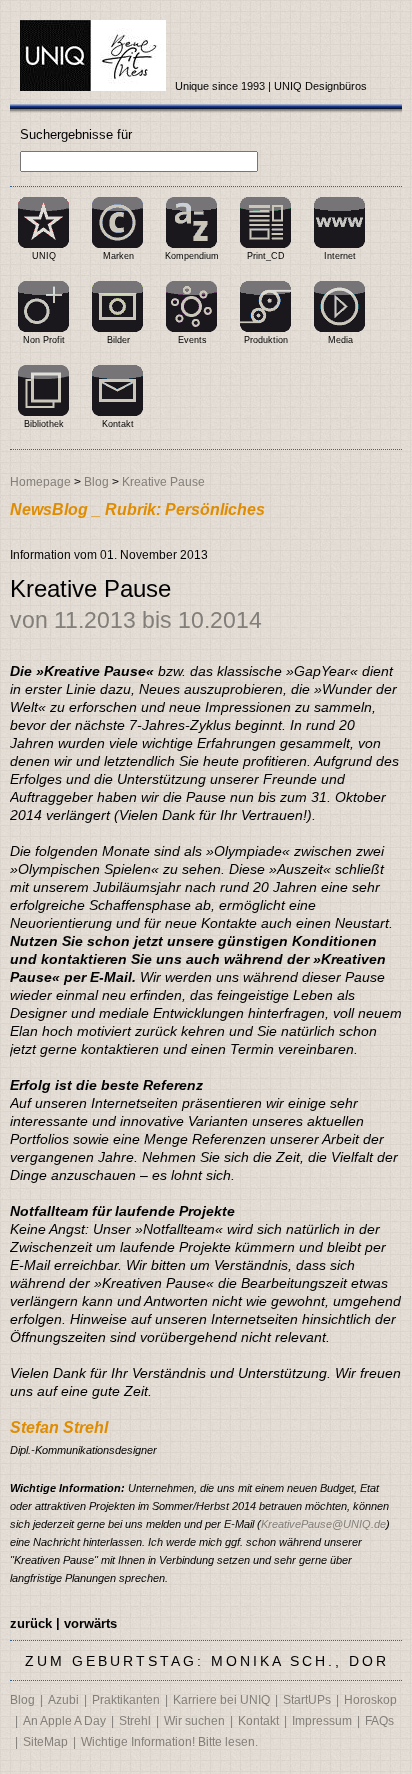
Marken (118, 256)
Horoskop (370, 1700)
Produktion (266, 340)
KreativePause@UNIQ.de (323, 1524)
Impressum (322, 1721)
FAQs (379, 1721)
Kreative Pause (163, 482)
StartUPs (307, 1700)
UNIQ (44, 256)
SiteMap (45, 1742)
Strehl (135, 1721)
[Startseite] (93, 56)
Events (192, 340)
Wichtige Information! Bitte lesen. (169, 1742)
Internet (340, 256)
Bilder (118, 340)
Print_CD (266, 256)
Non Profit (44, 340)
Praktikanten (126, 1700)
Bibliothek (44, 424)
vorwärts (90, 1623)
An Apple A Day (64, 1721)
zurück (31, 1623)
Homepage (40, 482)
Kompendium (192, 256)
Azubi (63, 1700)
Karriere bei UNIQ (221, 1700)
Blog (96, 482)
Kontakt (118, 424)
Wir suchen (194, 1721)
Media (340, 340)
